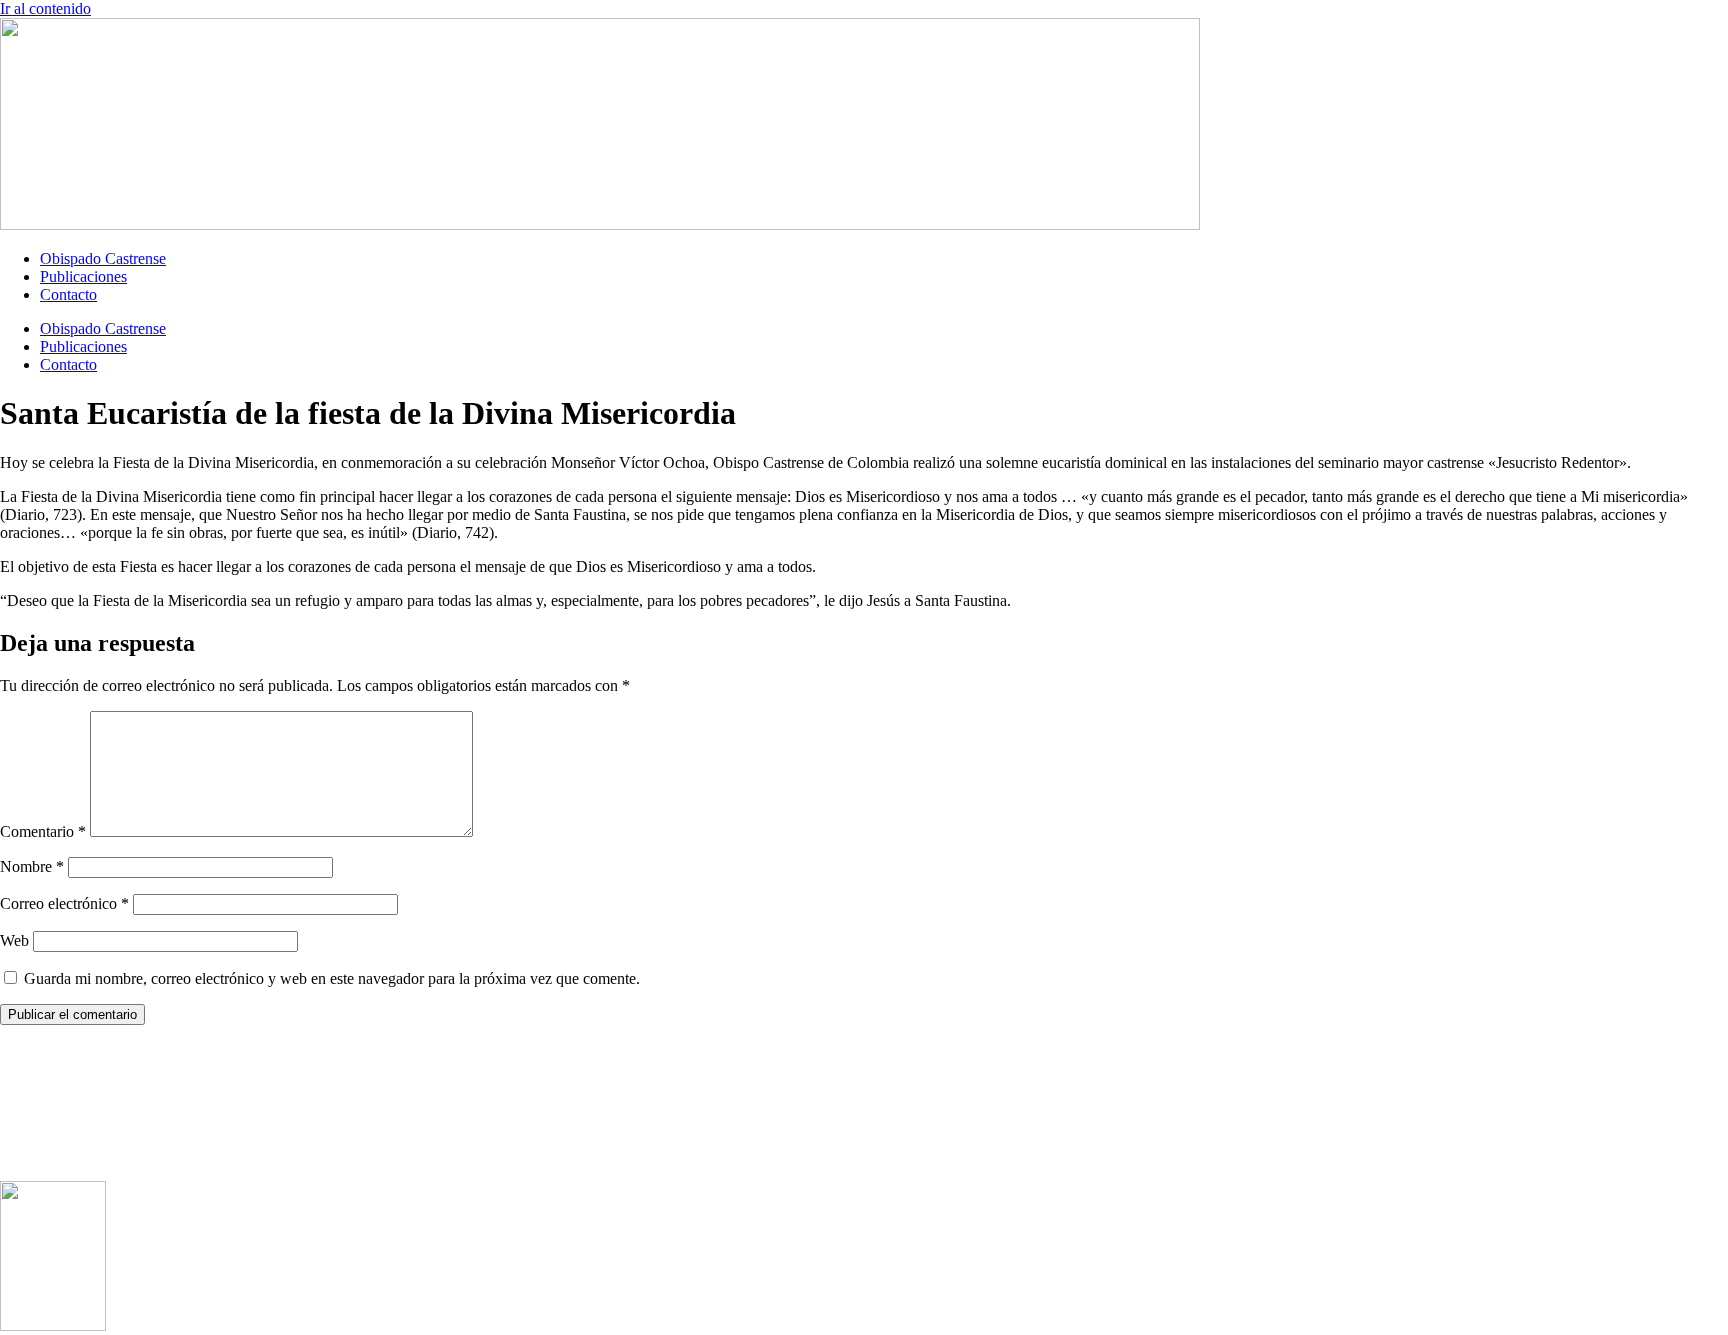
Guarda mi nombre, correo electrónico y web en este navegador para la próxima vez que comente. (332, 978)
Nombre (32, 866)
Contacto (68, 294)
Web (14, 940)
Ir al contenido (45, 8)
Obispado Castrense (103, 258)
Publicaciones (83, 276)
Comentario (43, 831)
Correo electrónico (64, 903)
